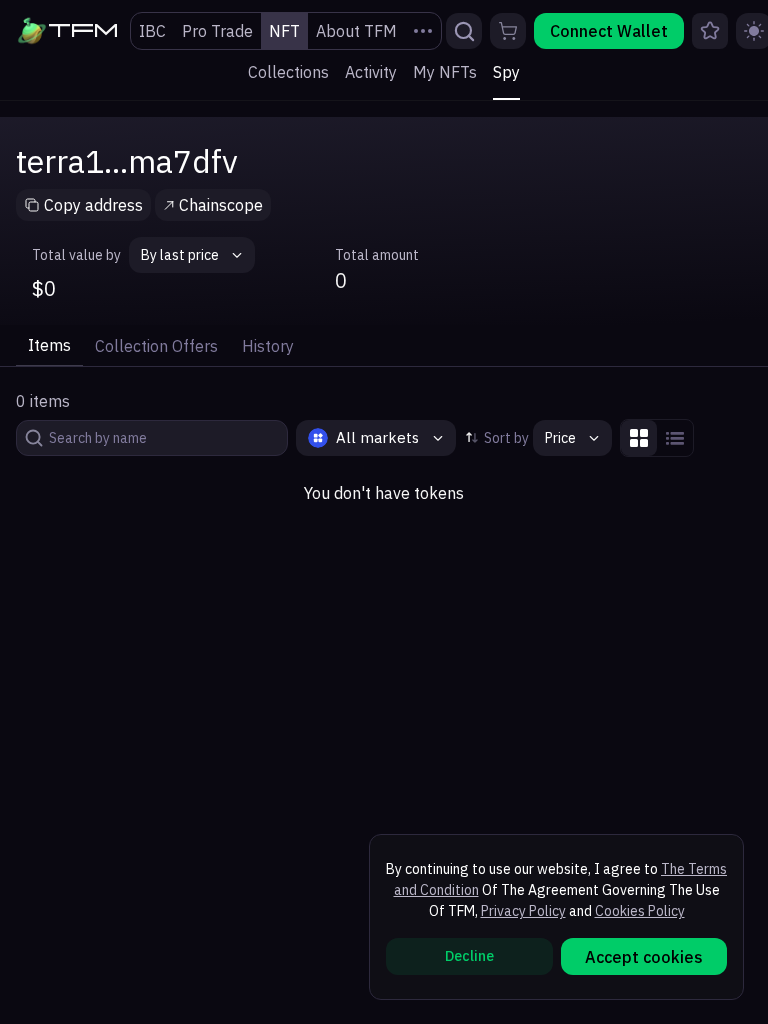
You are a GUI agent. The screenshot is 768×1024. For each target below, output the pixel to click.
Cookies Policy (640, 911)
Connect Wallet (609, 31)
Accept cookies (644, 957)
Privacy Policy (523, 911)
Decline (469, 956)
